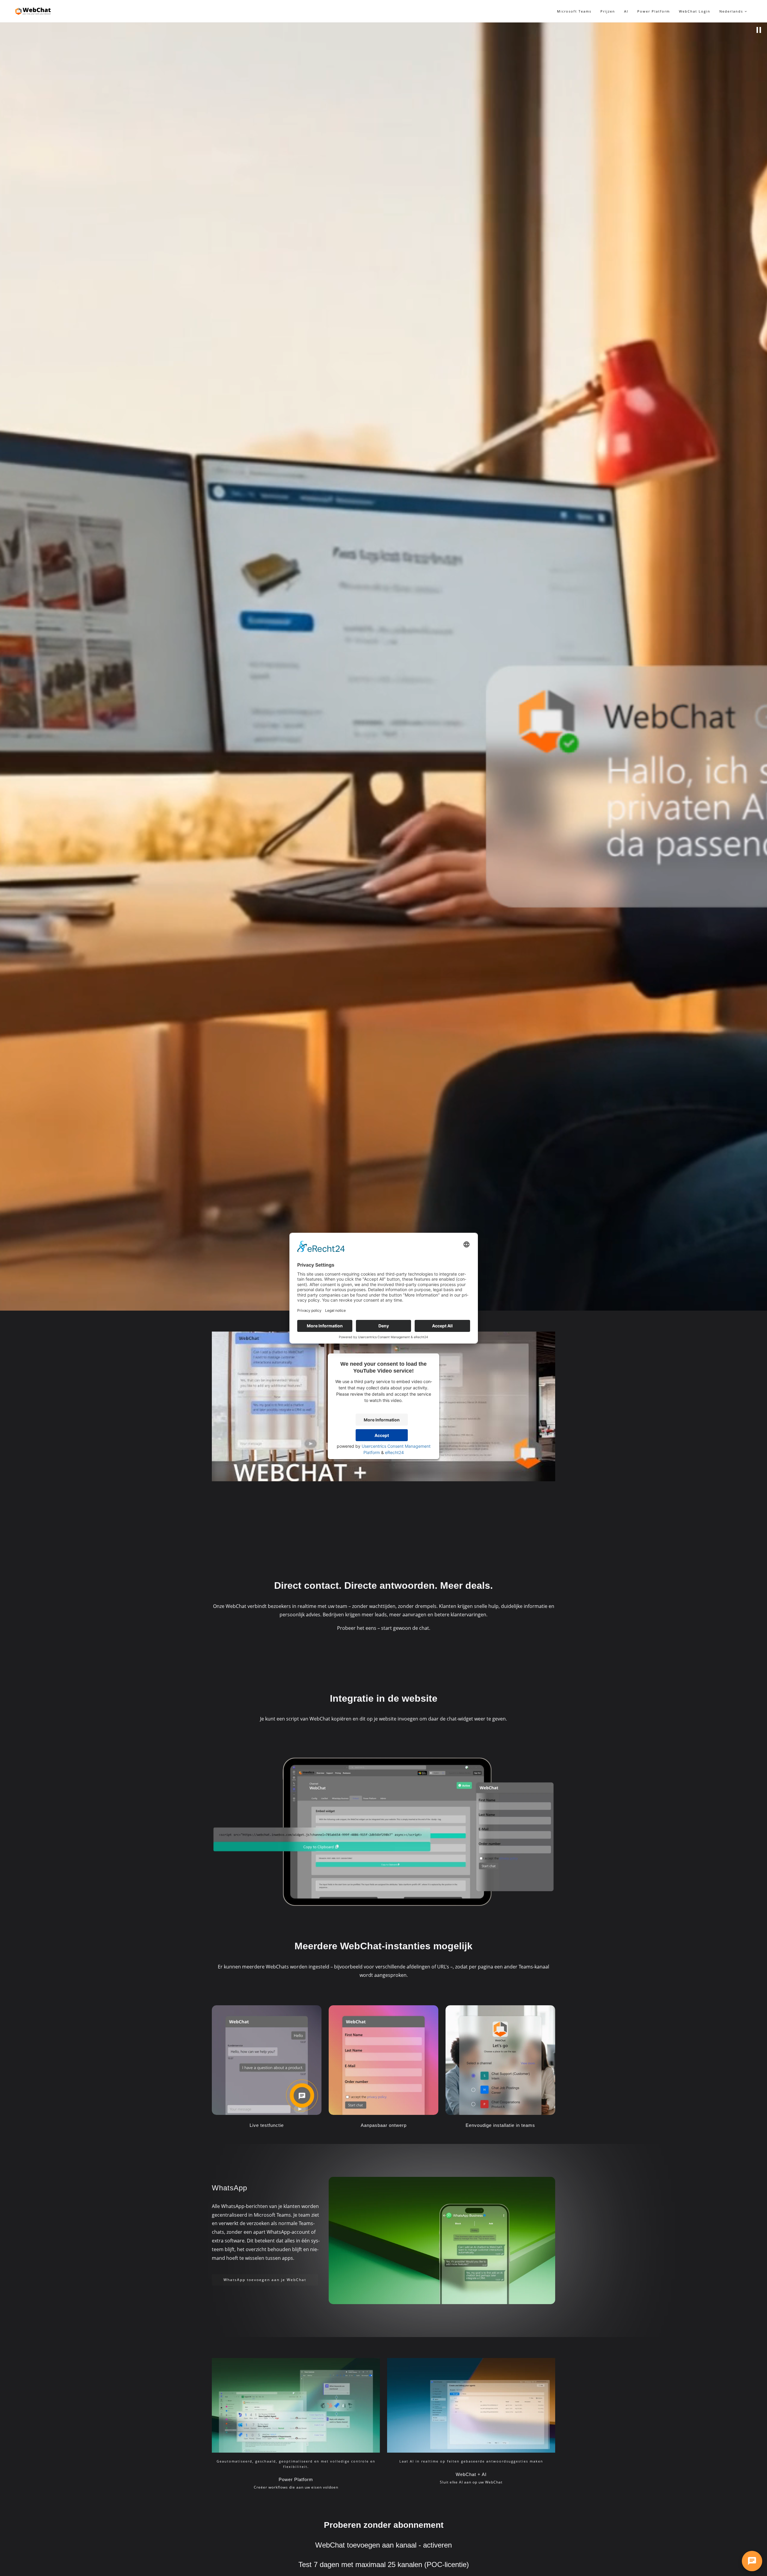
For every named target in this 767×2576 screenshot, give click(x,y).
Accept (382, 1435)
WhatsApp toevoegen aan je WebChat (265, 2280)
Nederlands (732, 11)
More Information (382, 1420)
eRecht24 (394, 1452)
